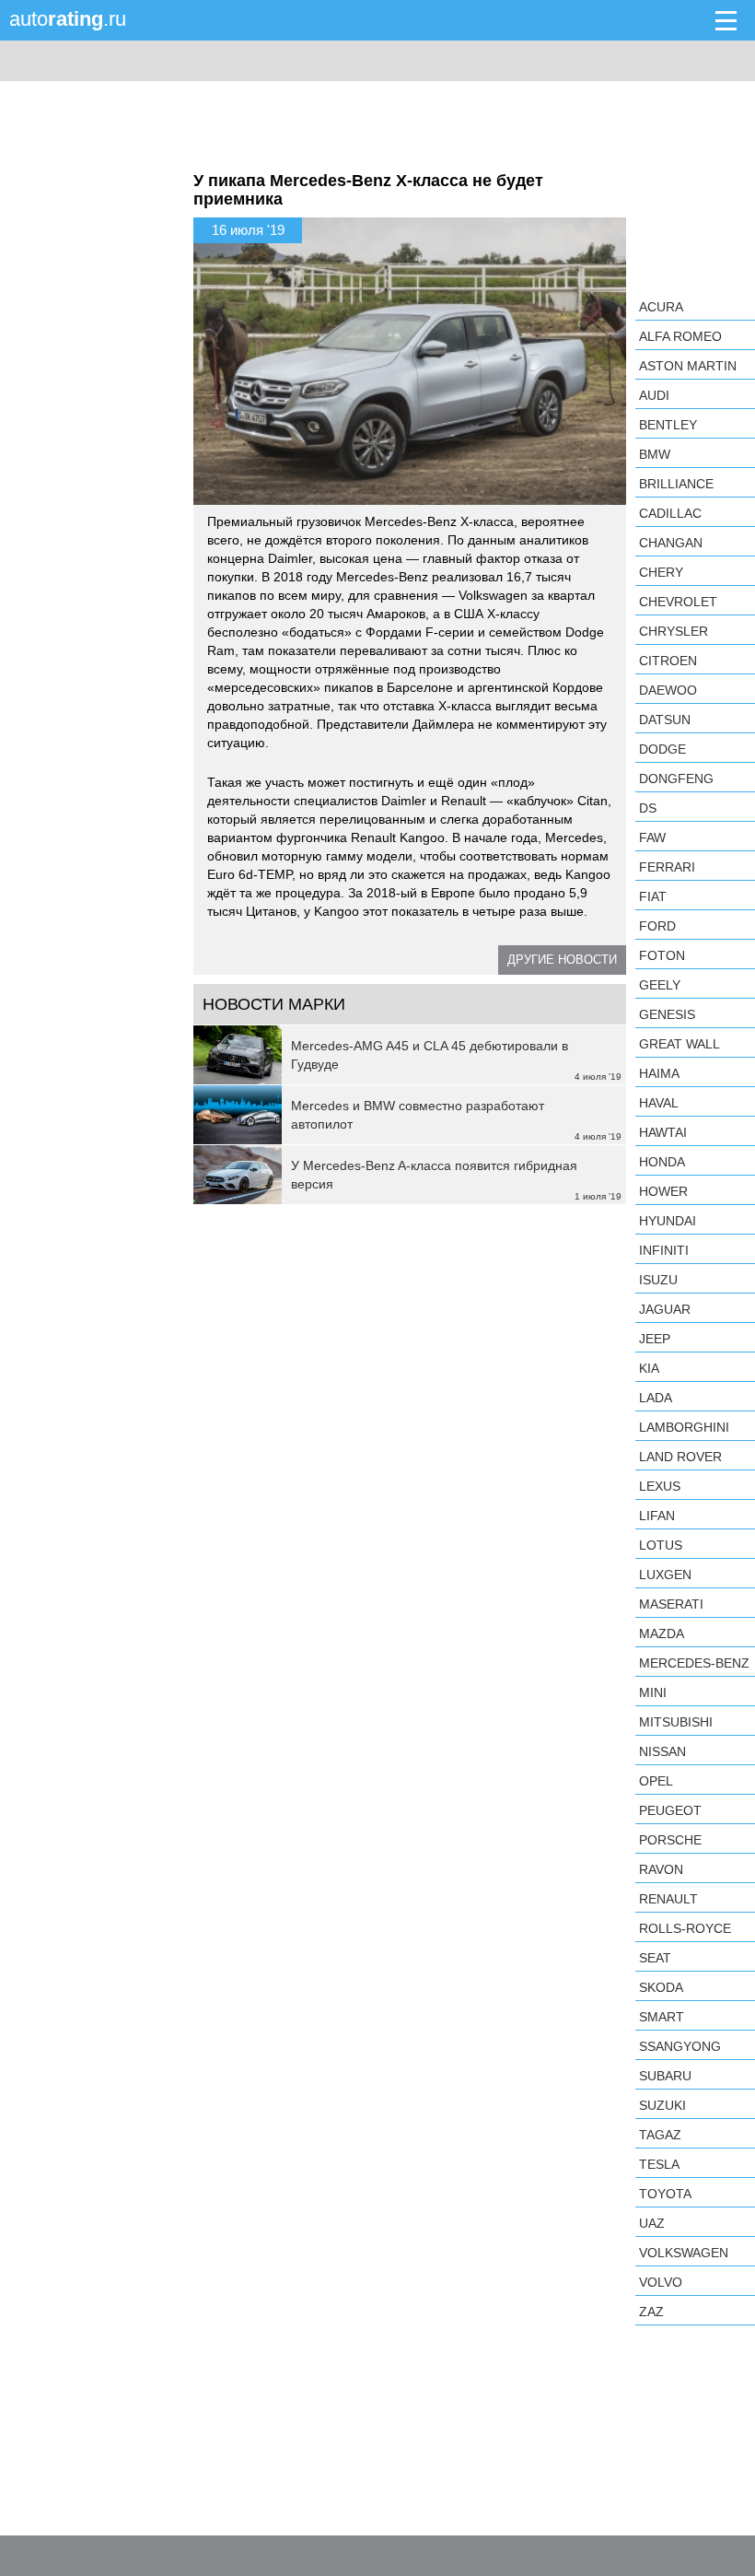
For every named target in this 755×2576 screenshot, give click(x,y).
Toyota (665, 2194)
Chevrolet (678, 602)
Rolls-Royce (685, 1928)
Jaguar (665, 1309)
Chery (661, 572)
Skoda (661, 1987)
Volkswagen (684, 2253)
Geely (660, 985)
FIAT (653, 896)
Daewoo (668, 690)
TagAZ (660, 2135)
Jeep (655, 1339)
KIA (649, 1368)
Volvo (661, 2282)
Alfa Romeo (680, 336)
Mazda (662, 1633)
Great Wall (679, 1044)
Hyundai (668, 1221)
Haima (659, 1073)
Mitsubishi (676, 1722)
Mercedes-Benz (694, 1663)
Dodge (662, 749)
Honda (662, 1162)
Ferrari (667, 867)
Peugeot (670, 1810)
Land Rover (680, 1457)
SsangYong (680, 2046)
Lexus (660, 1486)
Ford (657, 926)
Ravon (661, 1869)
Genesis (667, 1014)
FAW (652, 837)
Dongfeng (676, 779)
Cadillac (670, 513)
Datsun (665, 720)
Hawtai (663, 1132)
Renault (668, 1899)
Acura (661, 307)
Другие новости (562, 960)
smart (662, 2017)
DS (648, 808)
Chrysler (674, 631)
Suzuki (662, 2105)
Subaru (665, 2076)
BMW (655, 454)
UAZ (652, 2223)
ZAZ (651, 2312)
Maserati (671, 1604)
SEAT (655, 1958)
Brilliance (676, 484)
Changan (671, 543)
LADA (656, 1398)
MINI (653, 1692)
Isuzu (658, 1280)
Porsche (670, 1840)
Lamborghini (684, 1427)
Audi (654, 395)
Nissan (662, 1751)
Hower (663, 1191)
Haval (659, 1103)
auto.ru (68, 19)
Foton (662, 955)
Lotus (661, 1545)
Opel (656, 1781)
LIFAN (657, 1516)
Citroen (668, 661)
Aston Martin (688, 366)
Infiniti (664, 1250)
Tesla (659, 2164)
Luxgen (665, 1575)
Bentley (668, 425)
